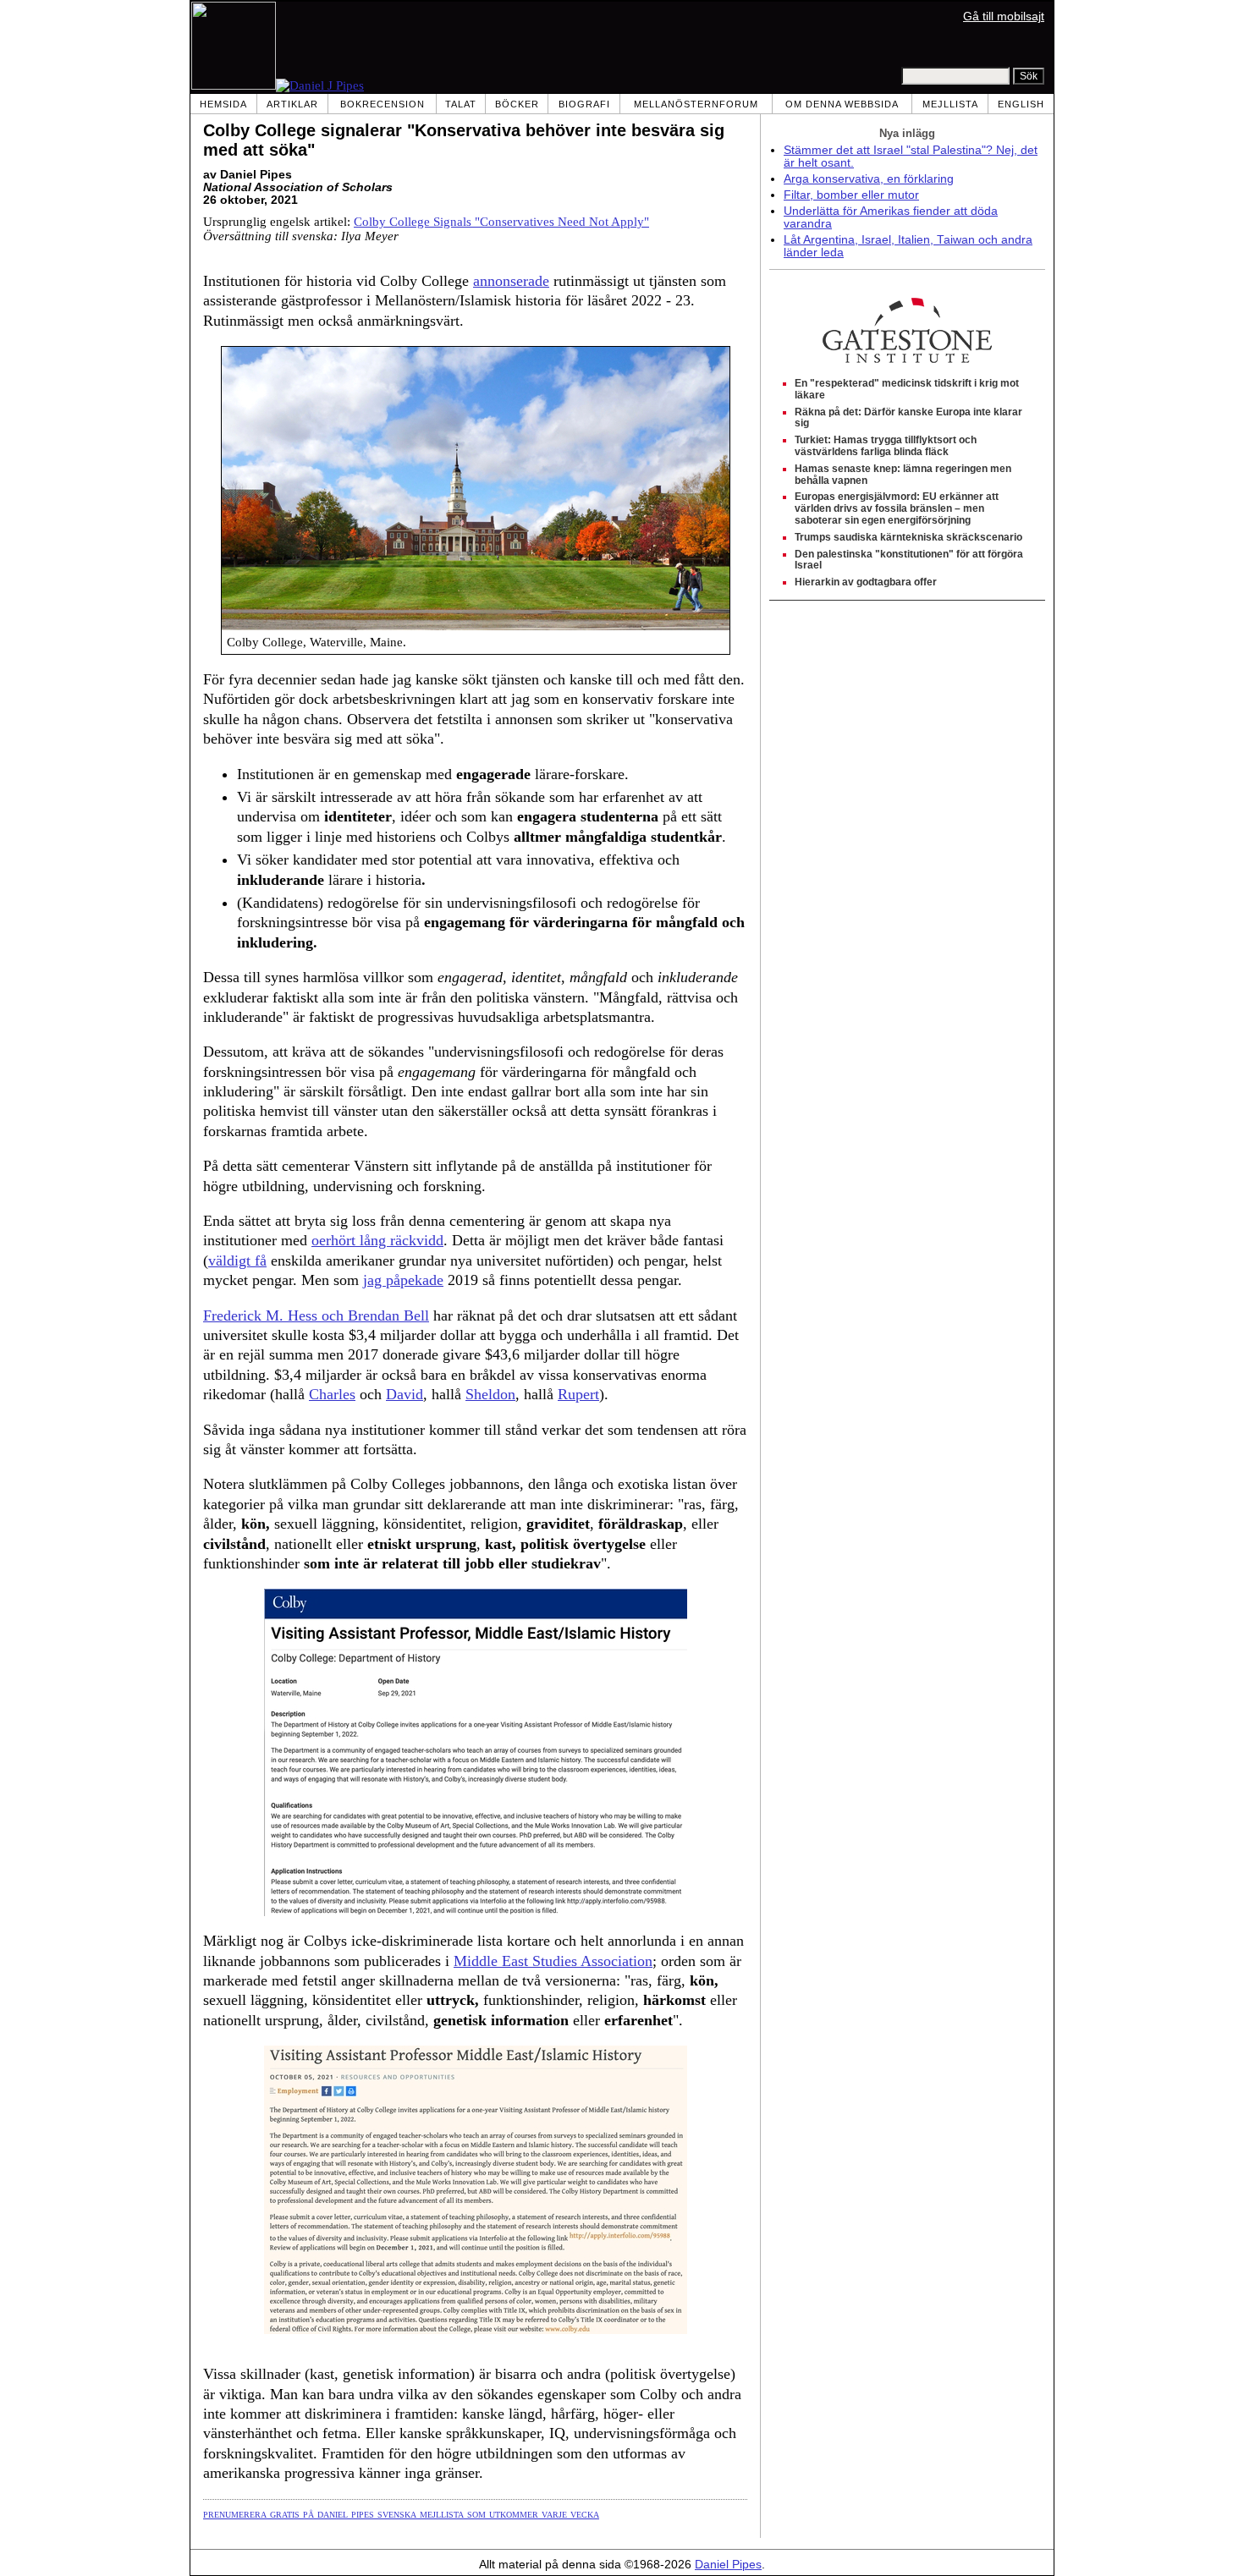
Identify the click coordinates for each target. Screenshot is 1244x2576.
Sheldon (490, 1394)
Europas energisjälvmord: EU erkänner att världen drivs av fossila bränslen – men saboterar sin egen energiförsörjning (897, 508)
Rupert (578, 1394)
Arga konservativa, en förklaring (869, 179)
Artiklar (292, 104)
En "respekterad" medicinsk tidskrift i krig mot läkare (907, 389)
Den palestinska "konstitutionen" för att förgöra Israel (909, 560)
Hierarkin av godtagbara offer (866, 582)
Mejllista (950, 104)
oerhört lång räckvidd (377, 1240)
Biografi (584, 104)
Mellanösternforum (696, 104)
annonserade (511, 281)
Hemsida (223, 104)
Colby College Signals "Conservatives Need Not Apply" (501, 222)
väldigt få (237, 1261)
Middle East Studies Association (553, 1961)
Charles (332, 1394)
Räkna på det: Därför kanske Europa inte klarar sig (908, 418)
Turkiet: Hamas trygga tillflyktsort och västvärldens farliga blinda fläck (886, 446)
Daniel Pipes (728, 2565)
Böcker (517, 104)
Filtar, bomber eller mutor (851, 195)
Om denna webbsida (842, 104)
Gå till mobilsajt (1004, 16)
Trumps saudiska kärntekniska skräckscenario (908, 537)
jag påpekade (403, 1280)
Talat (461, 104)
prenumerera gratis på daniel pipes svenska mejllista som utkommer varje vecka (401, 2513)
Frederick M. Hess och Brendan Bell (316, 1315)
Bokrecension (383, 104)
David (405, 1394)
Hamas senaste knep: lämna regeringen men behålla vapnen (903, 475)
